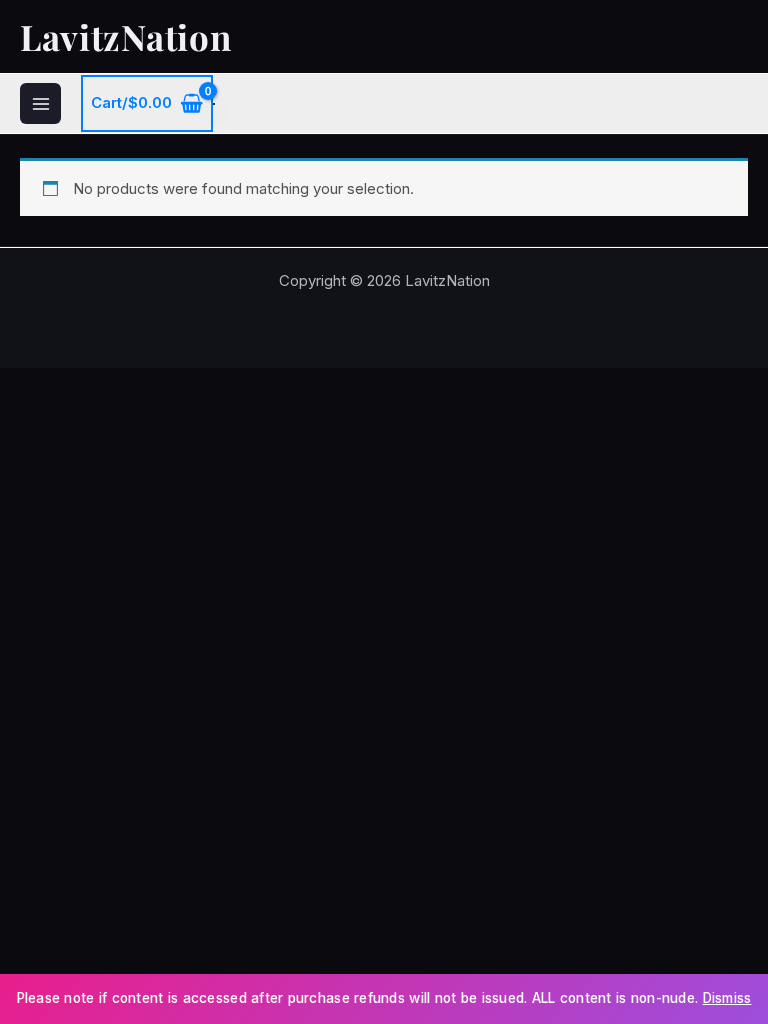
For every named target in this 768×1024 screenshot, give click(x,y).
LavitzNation (125, 36)
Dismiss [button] (727, 998)
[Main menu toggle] (40, 103)
